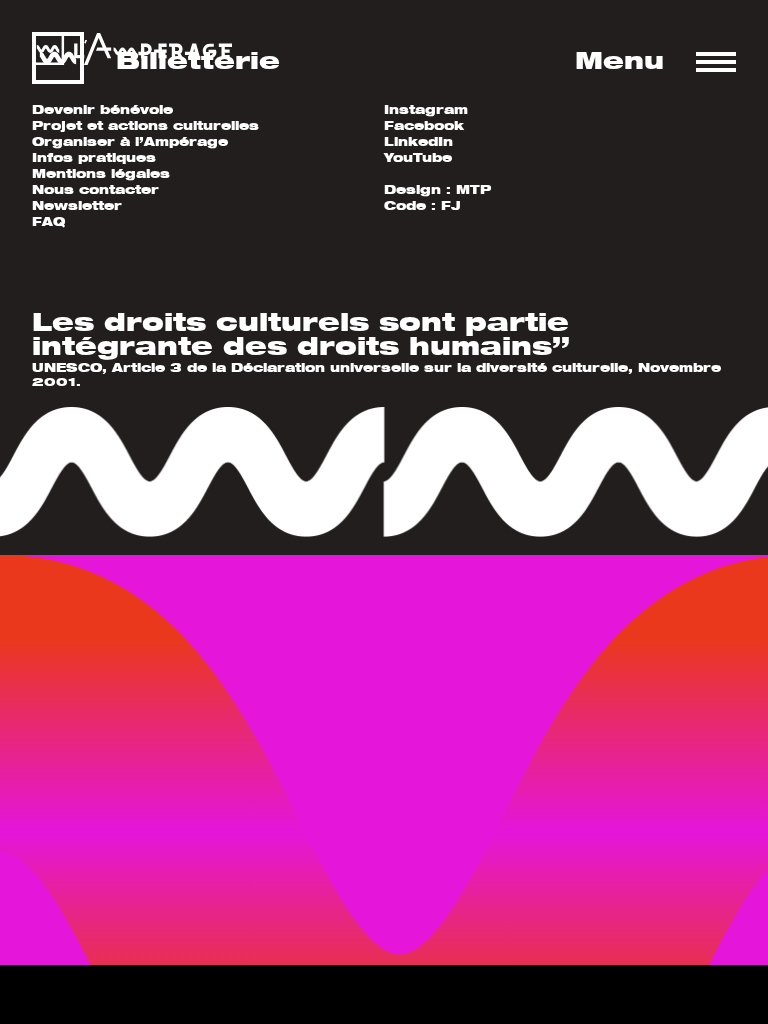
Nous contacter (95, 189)
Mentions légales (101, 173)
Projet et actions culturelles (145, 125)
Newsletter (77, 205)
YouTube (418, 157)
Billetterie (198, 60)
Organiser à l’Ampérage (130, 141)
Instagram (426, 109)
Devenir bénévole (102, 109)
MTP (473, 189)
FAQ (48, 221)
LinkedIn (418, 141)
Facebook (424, 125)
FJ (451, 205)
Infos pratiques (94, 157)
